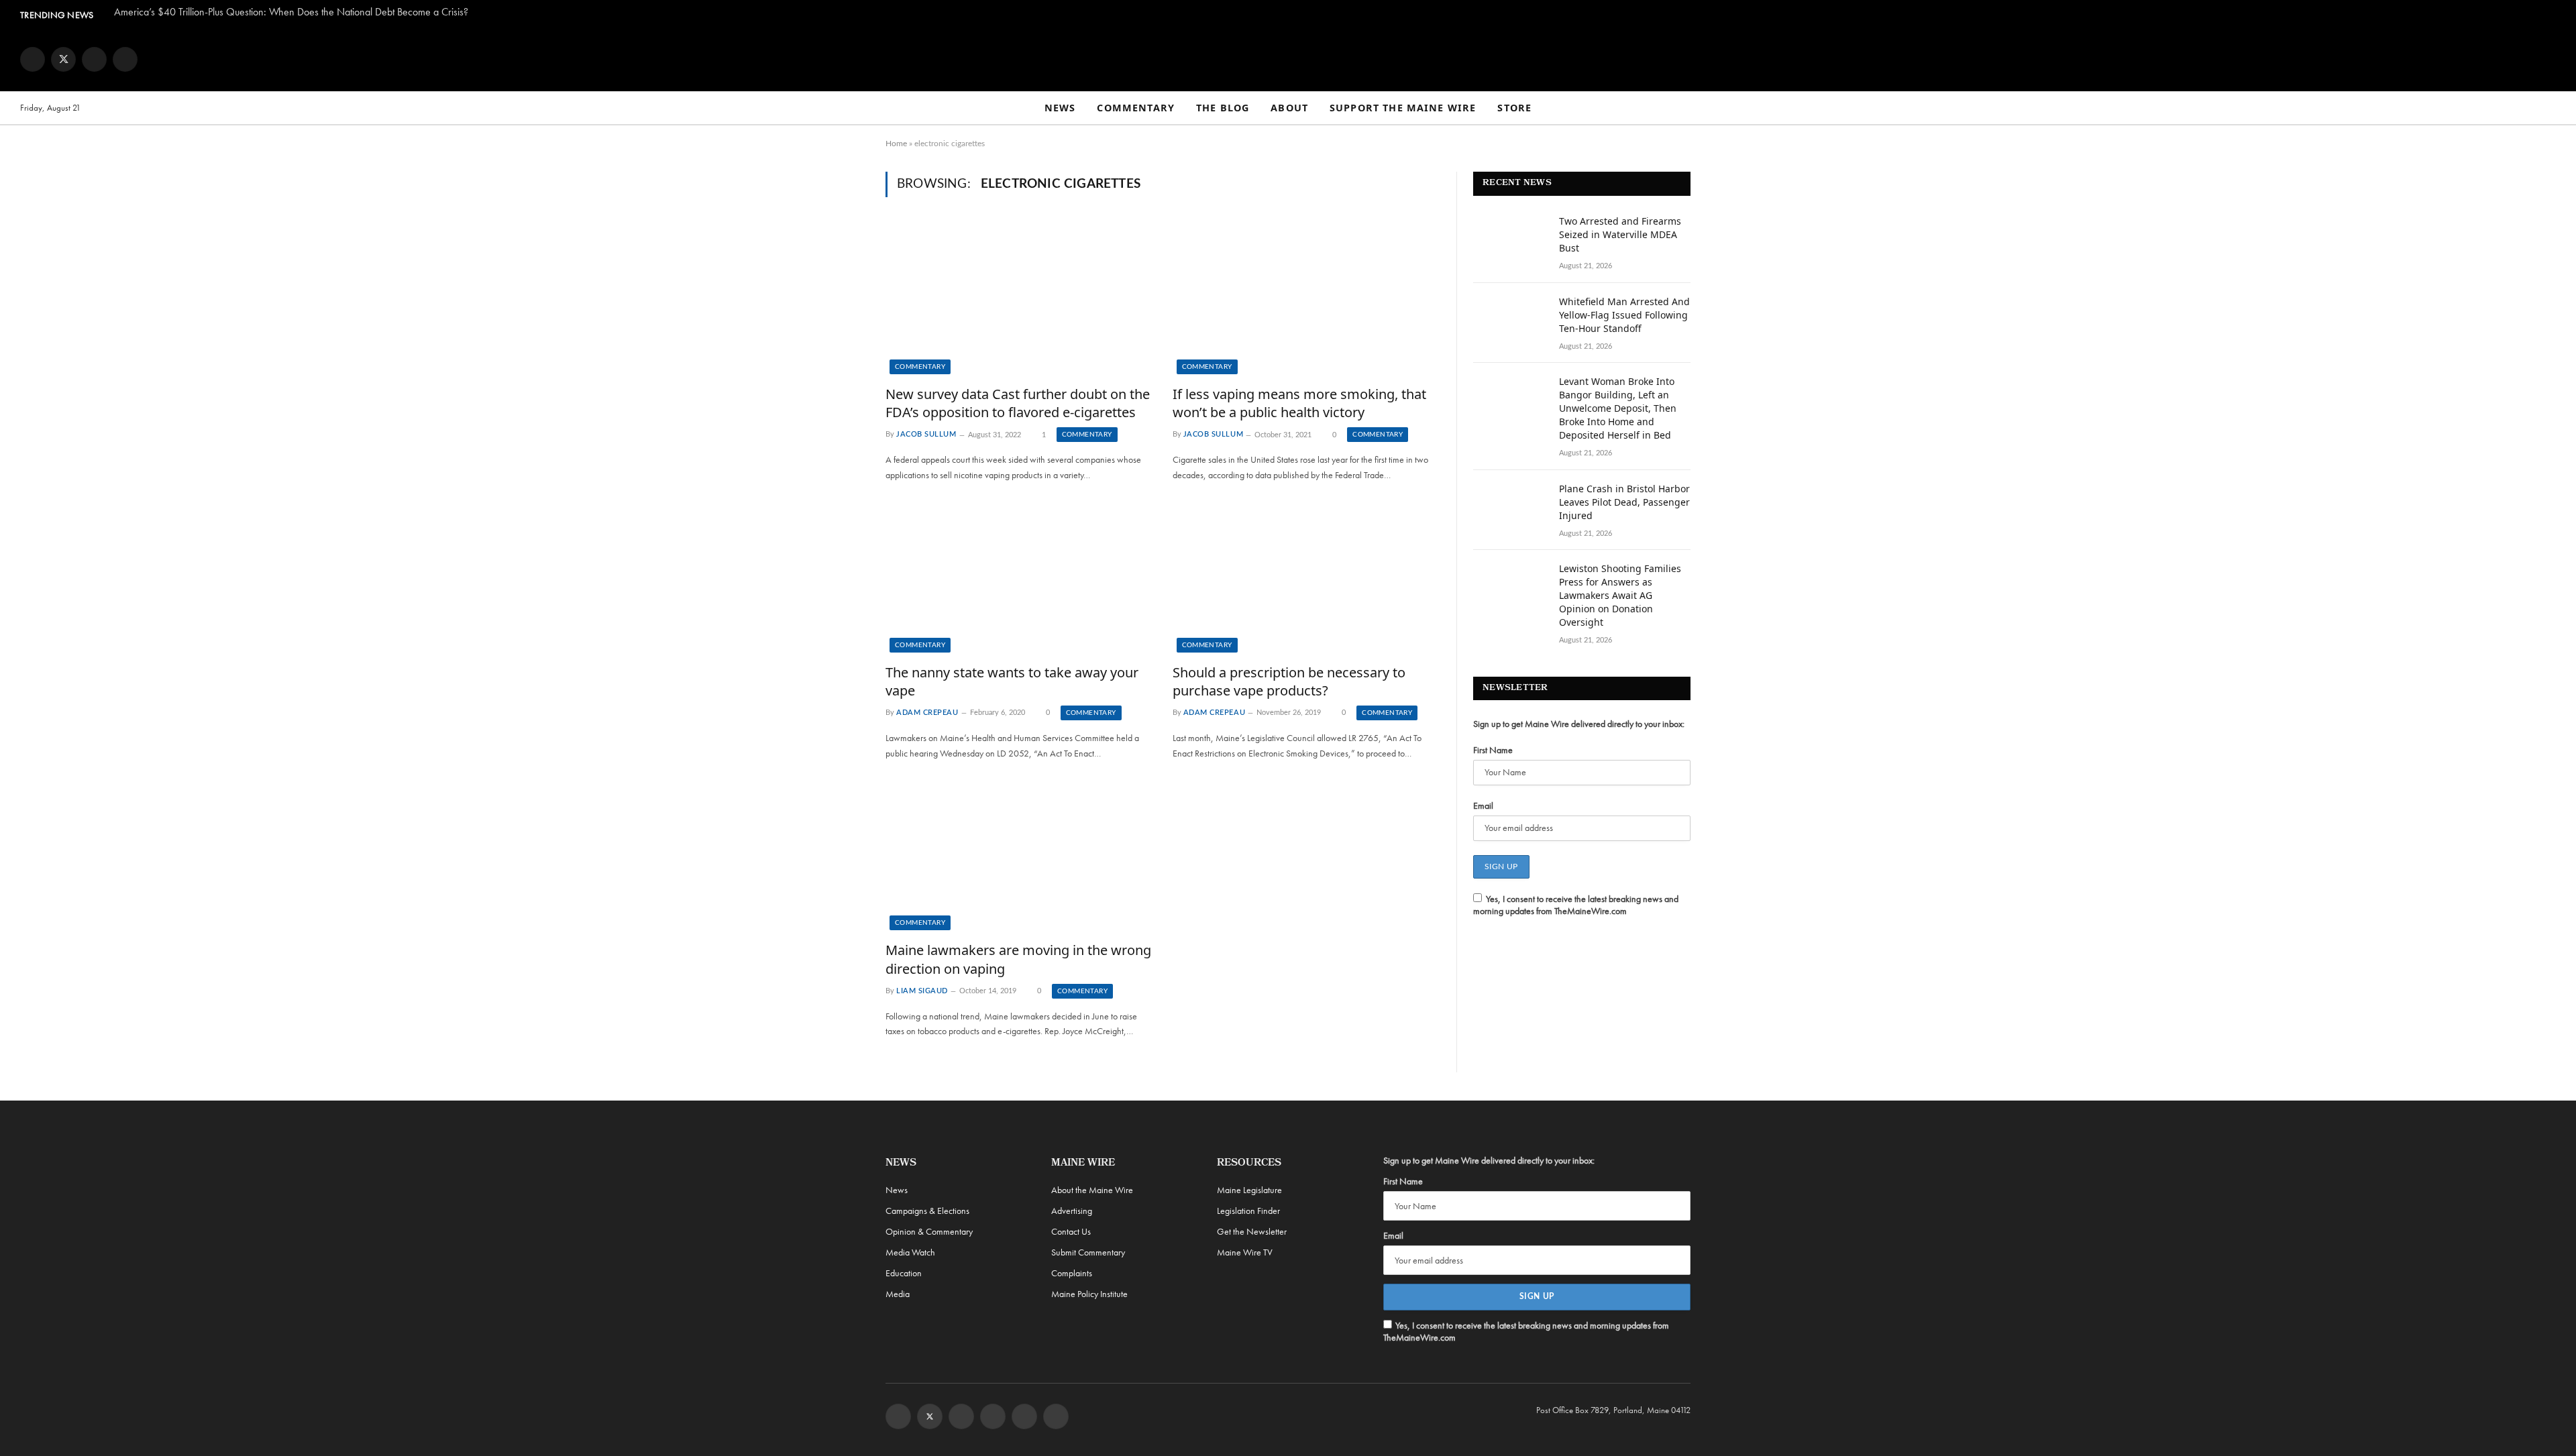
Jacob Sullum (926, 435)
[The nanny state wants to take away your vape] (1019, 577)
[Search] (2550, 108)
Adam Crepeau (927, 713)
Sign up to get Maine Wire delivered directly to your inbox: (1579, 724)
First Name (1493, 750)
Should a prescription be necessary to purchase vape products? (1289, 681)
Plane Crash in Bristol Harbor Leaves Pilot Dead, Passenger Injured (1624, 502)
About (1289, 108)
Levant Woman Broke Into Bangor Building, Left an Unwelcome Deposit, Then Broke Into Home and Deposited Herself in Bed (1618, 408)
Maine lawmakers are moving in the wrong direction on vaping (1018, 959)
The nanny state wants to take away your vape (1012, 681)
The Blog (1223, 108)
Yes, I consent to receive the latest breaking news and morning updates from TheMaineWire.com (1576, 905)
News (1060, 108)
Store (1514, 108)
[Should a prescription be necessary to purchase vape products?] (1306, 577)
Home (896, 144)
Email (1483, 805)
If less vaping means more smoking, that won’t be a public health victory (1299, 403)
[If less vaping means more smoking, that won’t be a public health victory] (1306, 299)
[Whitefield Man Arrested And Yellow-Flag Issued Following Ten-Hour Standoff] (1510, 319)
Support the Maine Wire (1403, 108)
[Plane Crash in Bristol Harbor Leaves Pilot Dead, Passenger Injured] (1510, 506)
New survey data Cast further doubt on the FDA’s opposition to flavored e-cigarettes (1018, 403)
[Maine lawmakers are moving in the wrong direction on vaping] (1019, 856)
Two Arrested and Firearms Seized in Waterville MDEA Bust (1620, 234)
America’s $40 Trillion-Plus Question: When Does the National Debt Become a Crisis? (291, 12)
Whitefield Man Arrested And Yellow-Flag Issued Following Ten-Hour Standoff (1624, 315)
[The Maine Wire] (1288, 59)
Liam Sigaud (922, 991)
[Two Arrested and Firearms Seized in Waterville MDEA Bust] (1510, 239)
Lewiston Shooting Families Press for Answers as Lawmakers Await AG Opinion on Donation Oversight (1620, 595)
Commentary (1136, 108)
